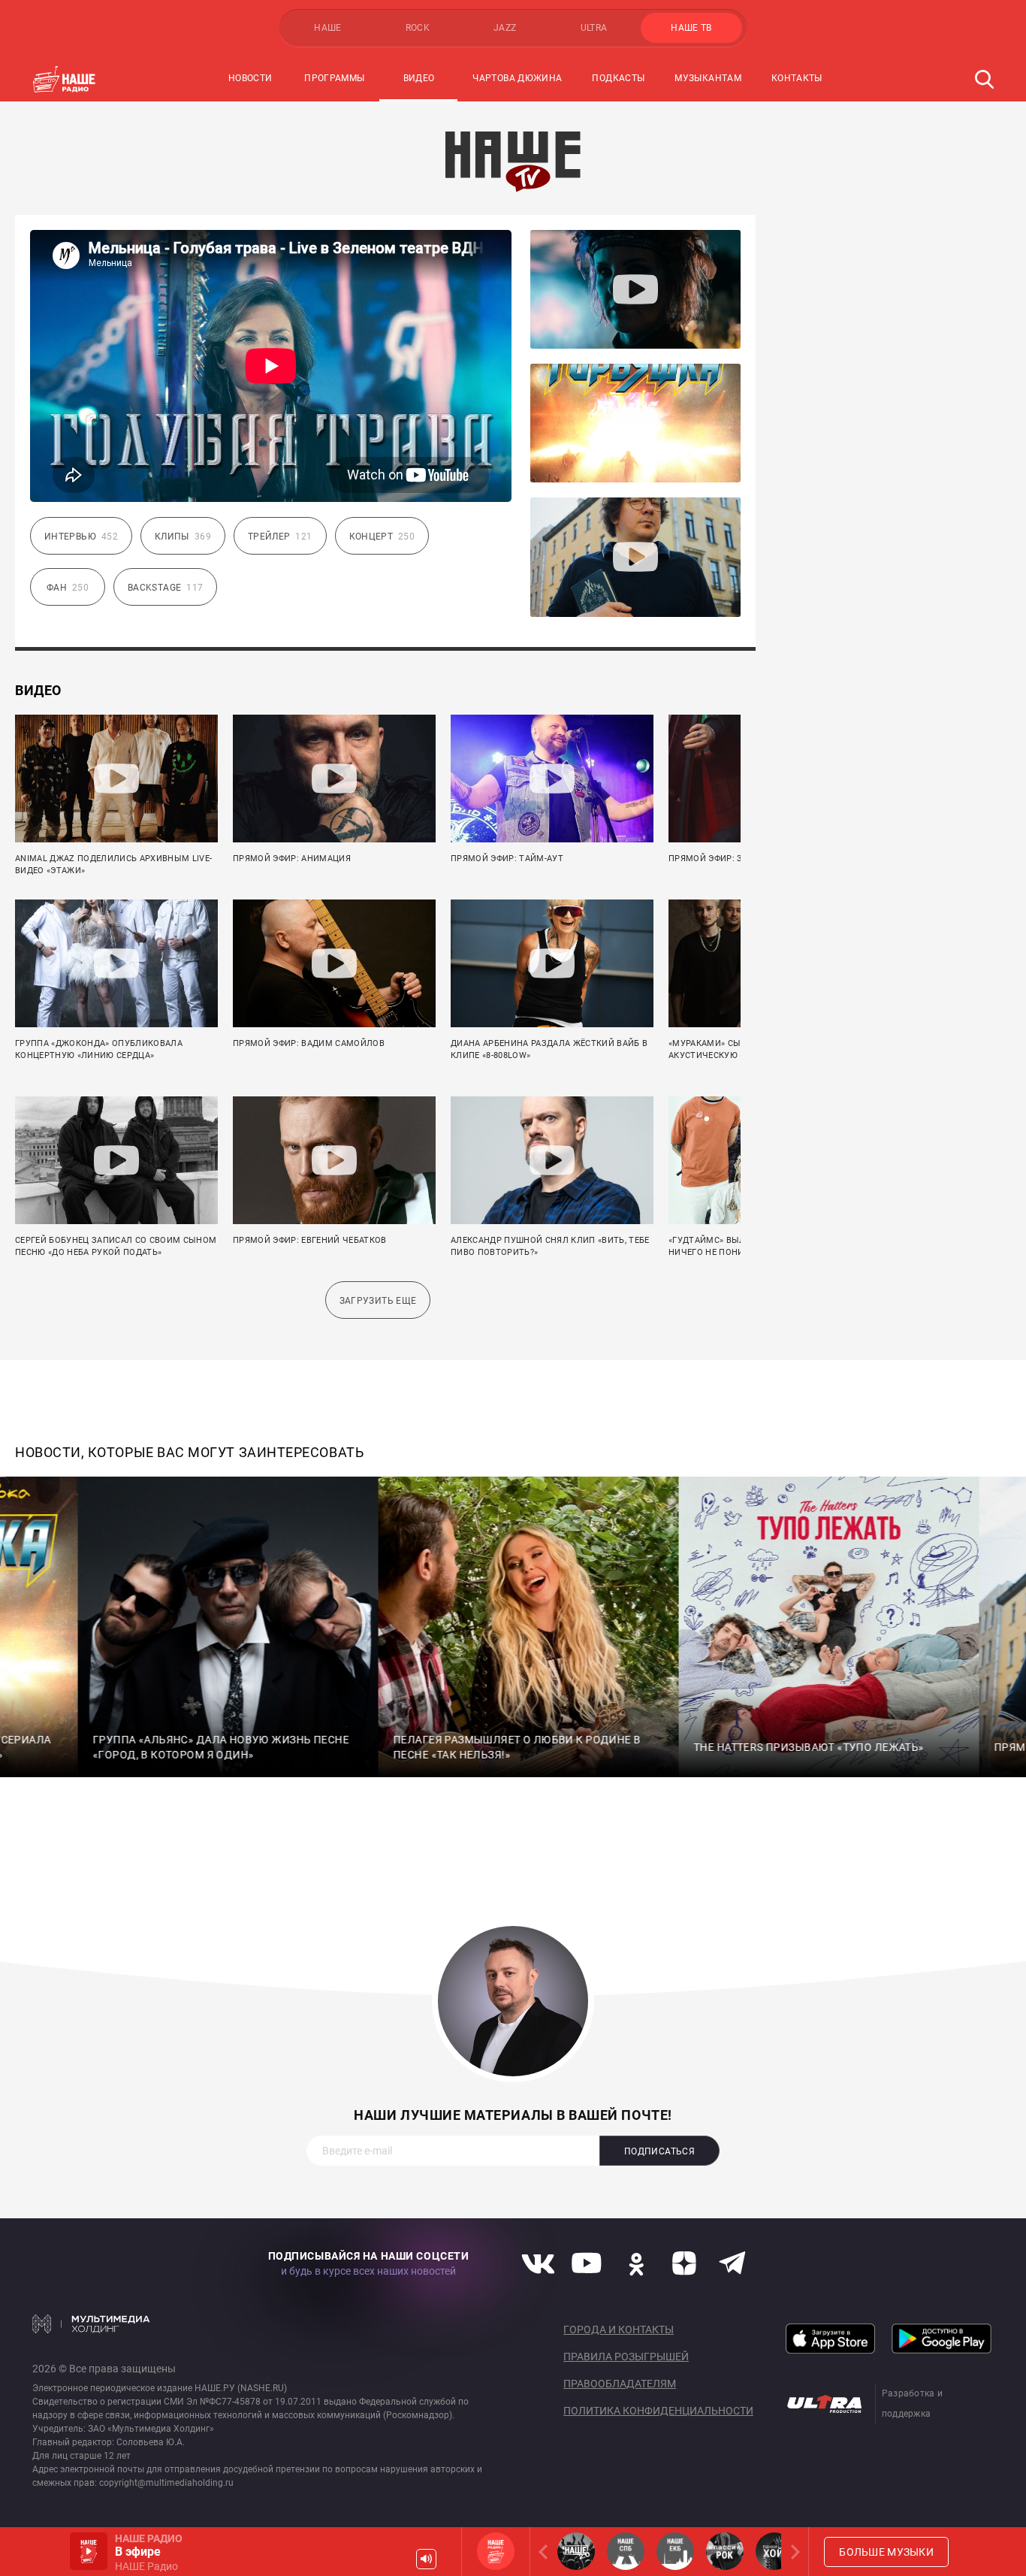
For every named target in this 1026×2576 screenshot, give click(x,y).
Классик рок (725, 2551)
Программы (334, 78)
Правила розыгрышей (626, 2357)
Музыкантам (708, 78)
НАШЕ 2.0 (576, 2551)
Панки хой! (774, 2551)
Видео (419, 78)
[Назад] (546, 2552)
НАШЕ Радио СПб (626, 2551)
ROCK (418, 28)
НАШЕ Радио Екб (675, 2551)
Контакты (797, 78)
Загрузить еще (378, 1301)
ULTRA (594, 28)
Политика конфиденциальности (658, 2411)
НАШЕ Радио (496, 2551)
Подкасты (618, 78)
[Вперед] (792, 2552)
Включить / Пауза (89, 2551)
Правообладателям (620, 2384)
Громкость (426, 2559)
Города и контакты (619, 2330)
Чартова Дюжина (517, 78)
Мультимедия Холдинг (91, 2324)
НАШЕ (327, 28)
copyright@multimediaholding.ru (166, 2483)
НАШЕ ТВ (691, 28)
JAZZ (505, 28)
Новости (250, 78)
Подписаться (659, 2151)
